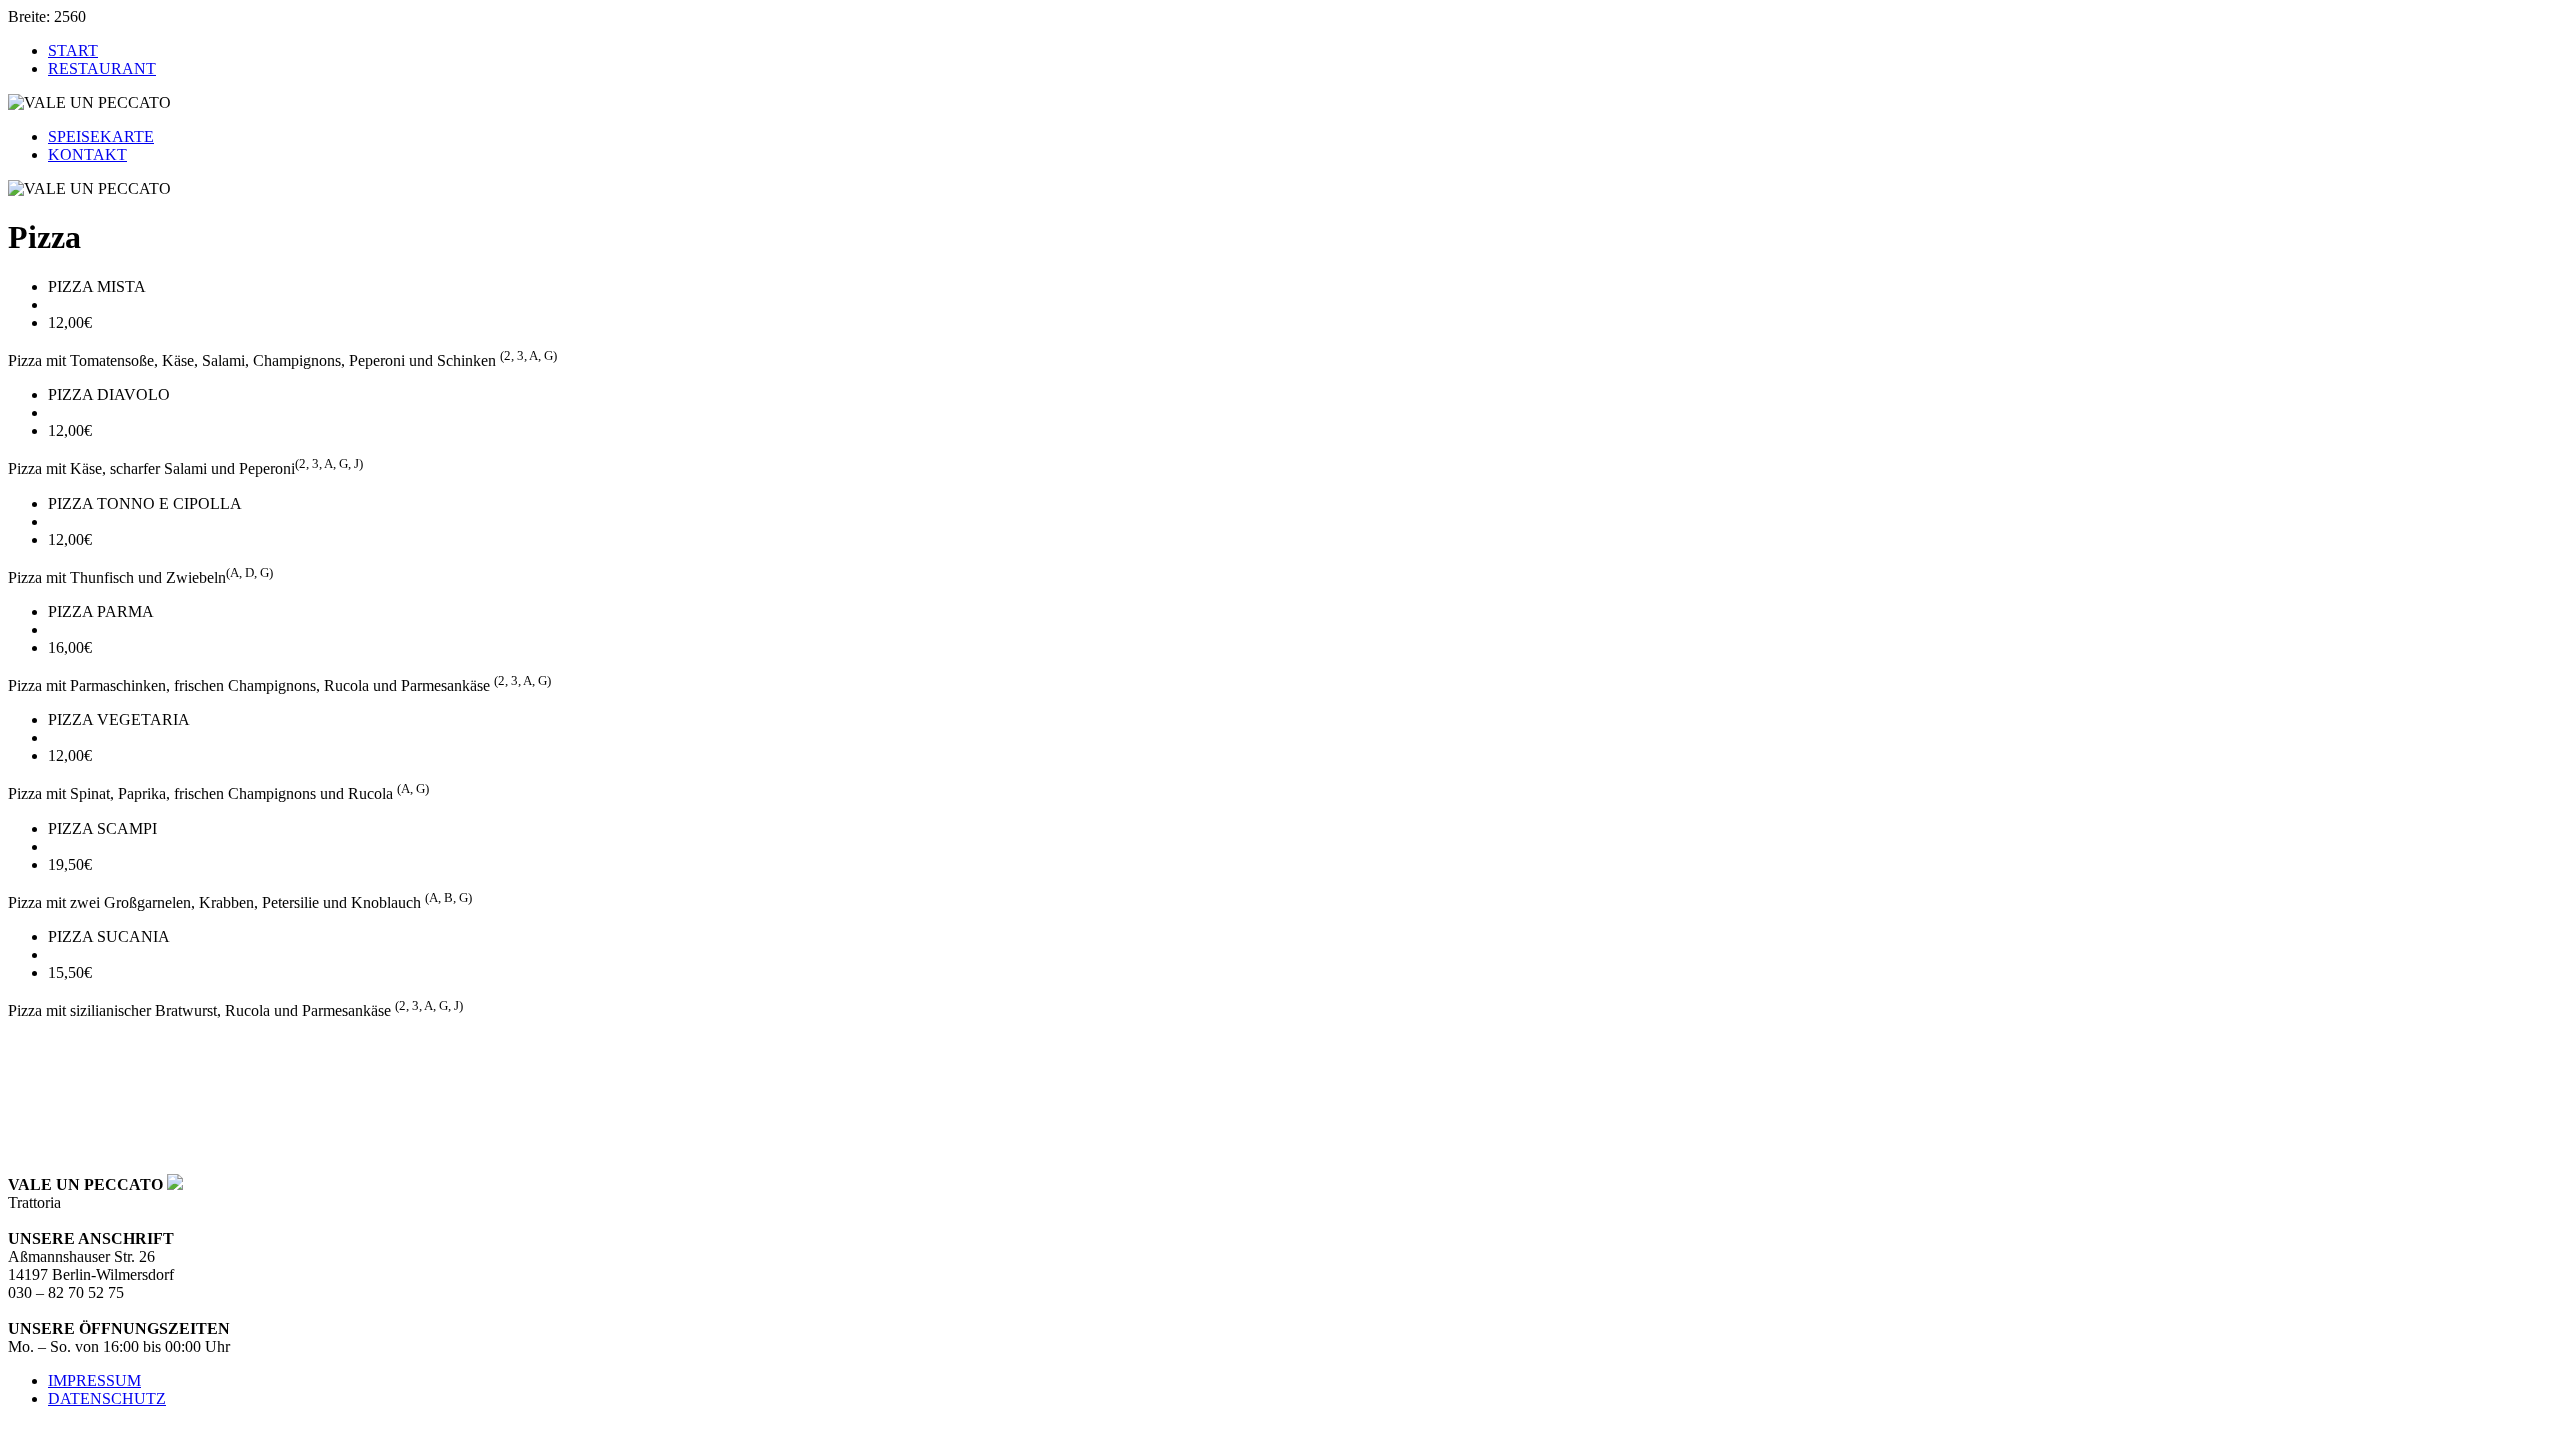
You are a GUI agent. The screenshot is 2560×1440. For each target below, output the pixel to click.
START (73, 50)
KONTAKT (87, 154)
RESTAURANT (102, 68)
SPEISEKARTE (101, 136)
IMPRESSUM (94, 1380)
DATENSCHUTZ (107, 1398)
